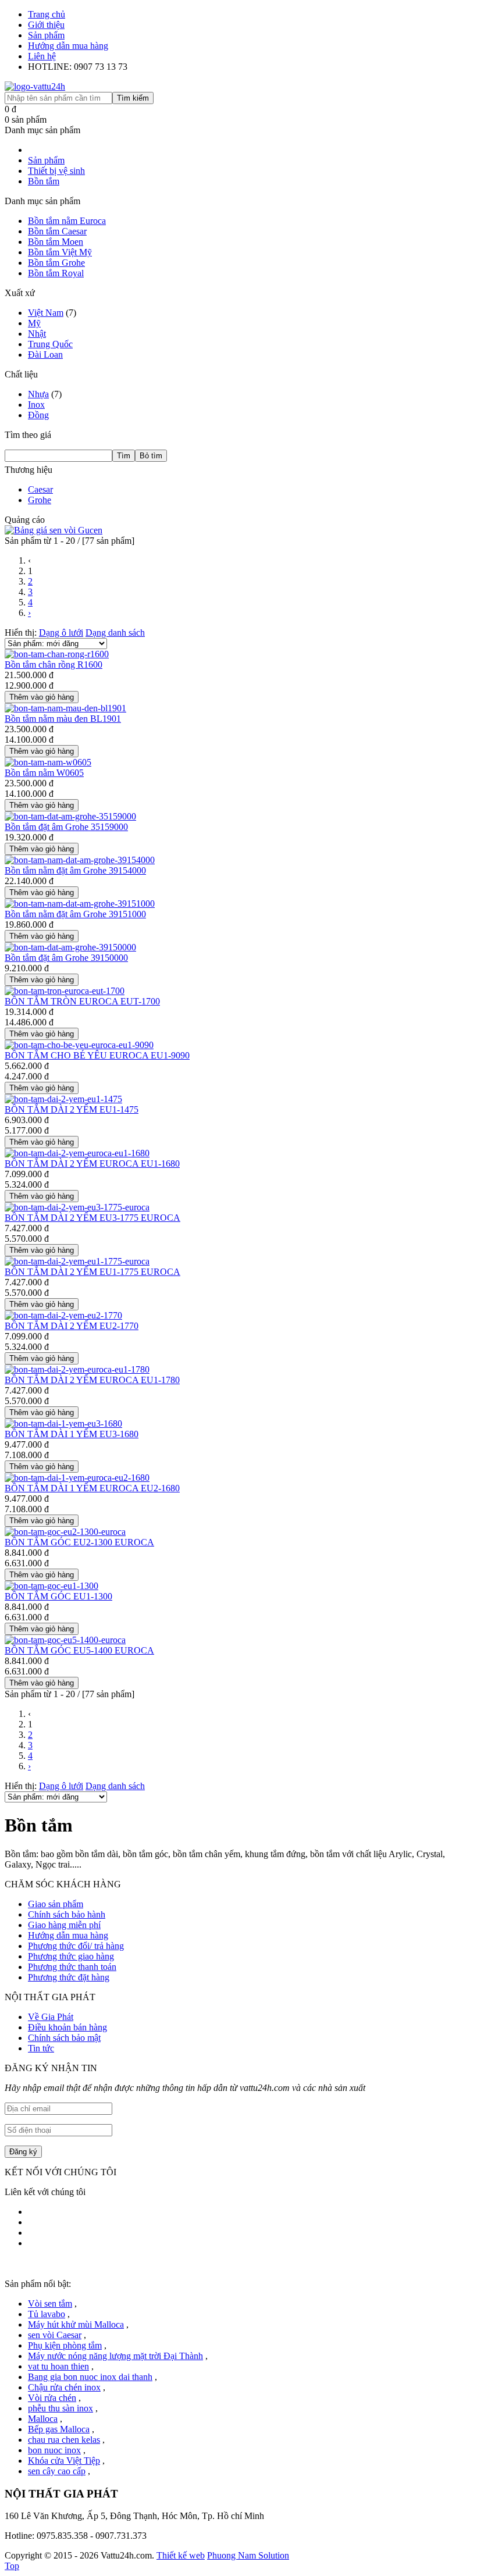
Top (12, 2566)
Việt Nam (46, 313)
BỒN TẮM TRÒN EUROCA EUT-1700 (82, 1001)
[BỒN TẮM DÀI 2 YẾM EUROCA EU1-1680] (77, 1153)
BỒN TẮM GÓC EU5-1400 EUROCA (79, 1650)
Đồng (38, 415)
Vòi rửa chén (52, 2398)
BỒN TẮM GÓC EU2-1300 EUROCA (79, 1542)
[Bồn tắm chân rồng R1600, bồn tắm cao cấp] (57, 654)
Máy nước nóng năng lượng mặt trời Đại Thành (115, 2356)
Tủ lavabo (47, 2314)
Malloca (43, 2419)
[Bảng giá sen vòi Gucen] (54, 530)
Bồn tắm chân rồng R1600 (54, 665)
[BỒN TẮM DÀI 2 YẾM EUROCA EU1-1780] (77, 1369)
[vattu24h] (35, 86)
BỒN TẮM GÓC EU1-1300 (58, 1596)
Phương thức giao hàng (71, 1956)
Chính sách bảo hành (67, 1914)
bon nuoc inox (54, 2450)
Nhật (37, 334)
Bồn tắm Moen (56, 242)
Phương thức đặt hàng (69, 1977)
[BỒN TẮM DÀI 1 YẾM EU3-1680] (63, 1424)
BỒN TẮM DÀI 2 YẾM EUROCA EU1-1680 (92, 1164)
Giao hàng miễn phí (64, 1925)
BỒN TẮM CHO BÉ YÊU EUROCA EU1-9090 (97, 1055)
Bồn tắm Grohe (56, 263)
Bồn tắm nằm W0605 (44, 773)
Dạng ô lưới (61, 633)
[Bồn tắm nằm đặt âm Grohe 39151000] (80, 904)
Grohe (40, 500)
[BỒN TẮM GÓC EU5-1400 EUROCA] (65, 1640)
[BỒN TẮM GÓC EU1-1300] (51, 1586)
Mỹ (34, 323)
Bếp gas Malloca (59, 2429)
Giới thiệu (46, 25)
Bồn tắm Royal (56, 273)
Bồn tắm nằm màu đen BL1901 (63, 719)
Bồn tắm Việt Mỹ (60, 252)
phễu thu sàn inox (60, 2408)
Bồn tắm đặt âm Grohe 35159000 (66, 827)
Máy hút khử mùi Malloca (76, 2324)
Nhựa (38, 394)
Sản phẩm (46, 35)
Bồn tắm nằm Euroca (67, 221)
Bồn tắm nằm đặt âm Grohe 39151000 (75, 914)
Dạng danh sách (115, 633)
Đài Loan (45, 354)
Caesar (40, 489)
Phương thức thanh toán (72, 1967)
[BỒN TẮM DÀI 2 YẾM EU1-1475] (63, 1099)
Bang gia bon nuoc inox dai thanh (90, 2377)
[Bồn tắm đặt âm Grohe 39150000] (70, 947)
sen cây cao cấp (57, 2471)
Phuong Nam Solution (248, 2555)
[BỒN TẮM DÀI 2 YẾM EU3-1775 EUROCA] (77, 1207)
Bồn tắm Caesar (57, 231)
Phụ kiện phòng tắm (65, 2345)
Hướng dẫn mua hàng (68, 46)
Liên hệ (42, 56)
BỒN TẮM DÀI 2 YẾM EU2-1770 (72, 1326)
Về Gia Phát (51, 2017)
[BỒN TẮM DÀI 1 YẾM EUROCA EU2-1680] (77, 1478)
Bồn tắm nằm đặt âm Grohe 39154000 (75, 870)
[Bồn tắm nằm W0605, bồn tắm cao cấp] (48, 762)
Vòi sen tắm (50, 2304)
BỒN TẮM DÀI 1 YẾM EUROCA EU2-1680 (92, 1488)
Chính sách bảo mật (64, 2038)
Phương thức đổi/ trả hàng (76, 1946)
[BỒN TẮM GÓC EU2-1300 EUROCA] (65, 1532)
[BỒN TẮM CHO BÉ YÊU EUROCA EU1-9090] (79, 1045)
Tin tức (41, 2048)
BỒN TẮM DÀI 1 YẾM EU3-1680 (72, 1434)
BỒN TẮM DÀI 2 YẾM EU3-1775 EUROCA (92, 1218)
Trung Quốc (50, 344)
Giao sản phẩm (56, 1904)
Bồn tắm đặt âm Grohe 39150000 (66, 958)
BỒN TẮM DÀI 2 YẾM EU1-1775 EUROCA (92, 1272)
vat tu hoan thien (58, 2366)
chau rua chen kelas (64, 2440)
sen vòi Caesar (55, 2335)
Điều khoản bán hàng (67, 2027)
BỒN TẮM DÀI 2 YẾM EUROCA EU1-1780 (92, 1380)
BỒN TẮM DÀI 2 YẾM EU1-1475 (72, 1109)
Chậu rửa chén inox (64, 2387)
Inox (36, 405)
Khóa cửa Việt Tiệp (64, 2461)
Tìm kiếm (133, 98)
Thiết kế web (181, 2555)
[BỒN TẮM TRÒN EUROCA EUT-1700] (65, 991)
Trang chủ (47, 14)
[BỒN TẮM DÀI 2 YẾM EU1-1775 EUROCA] (77, 1261)
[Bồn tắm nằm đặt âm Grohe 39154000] (80, 860)
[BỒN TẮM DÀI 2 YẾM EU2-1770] (63, 1315)
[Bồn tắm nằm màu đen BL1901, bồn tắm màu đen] (65, 708)
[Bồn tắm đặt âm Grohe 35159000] (70, 816)
